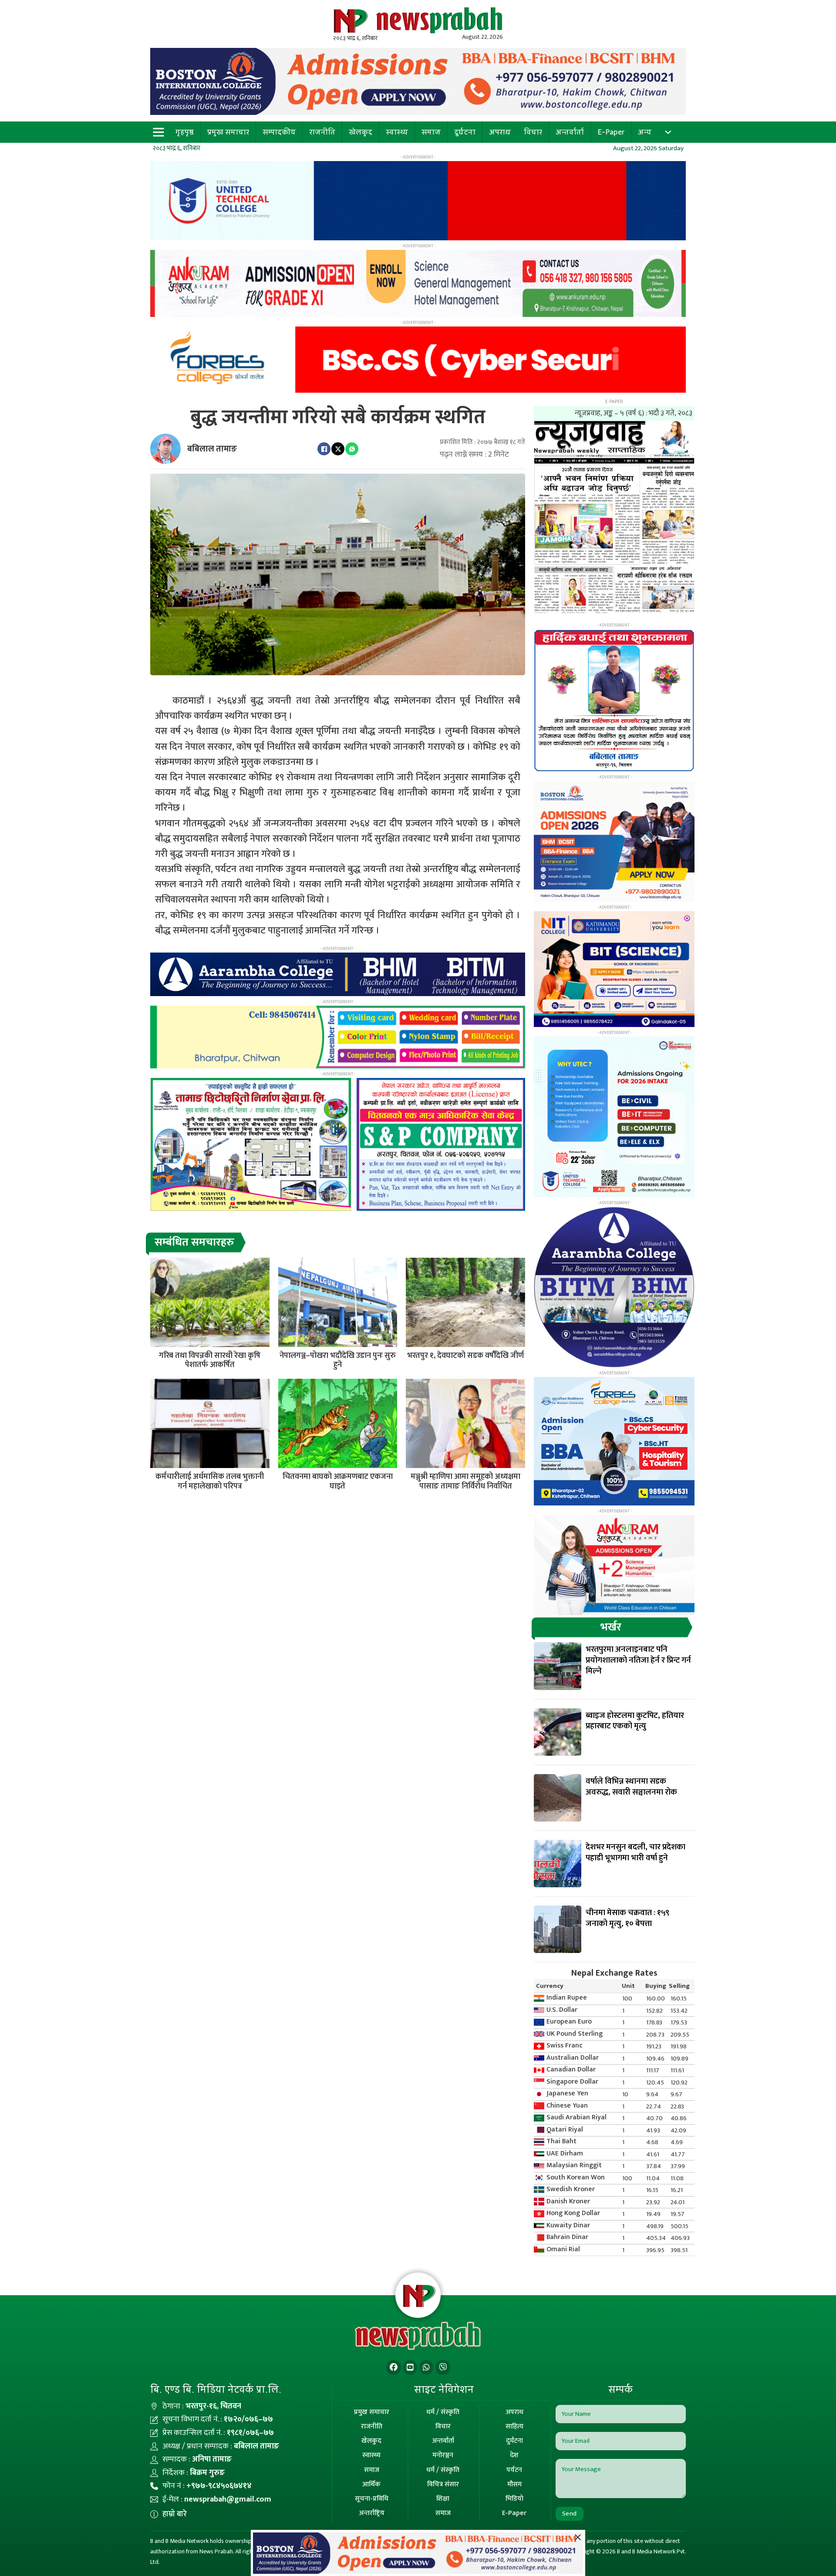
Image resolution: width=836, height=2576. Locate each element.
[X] (338, 449)
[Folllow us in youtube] (410, 2368)
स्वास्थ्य (397, 132)
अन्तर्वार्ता (570, 132)
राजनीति (322, 132)
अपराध (500, 132)
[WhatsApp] (352, 449)
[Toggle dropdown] (668, 132)
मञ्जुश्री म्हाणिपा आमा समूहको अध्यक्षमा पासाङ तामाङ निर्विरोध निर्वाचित (465, 1482)
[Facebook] (324, 449)
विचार (533, 132)
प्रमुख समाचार (228, 132)
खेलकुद (361, 132)
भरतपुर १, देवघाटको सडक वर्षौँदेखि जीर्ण (465, 1356)
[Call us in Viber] (443, 2368)
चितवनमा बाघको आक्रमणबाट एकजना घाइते (338, 1482)
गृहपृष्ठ (185, 132)
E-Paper (611, 132)
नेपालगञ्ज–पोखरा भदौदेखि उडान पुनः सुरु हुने (338, 1360)
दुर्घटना (465, 132)
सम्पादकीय (279, 132)
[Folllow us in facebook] (394, 2368)
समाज (431, 132)
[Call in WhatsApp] (426, 2368)
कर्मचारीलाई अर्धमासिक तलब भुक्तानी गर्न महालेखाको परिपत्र (210, 1482)
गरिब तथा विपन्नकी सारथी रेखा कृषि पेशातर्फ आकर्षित (210, 1360)
